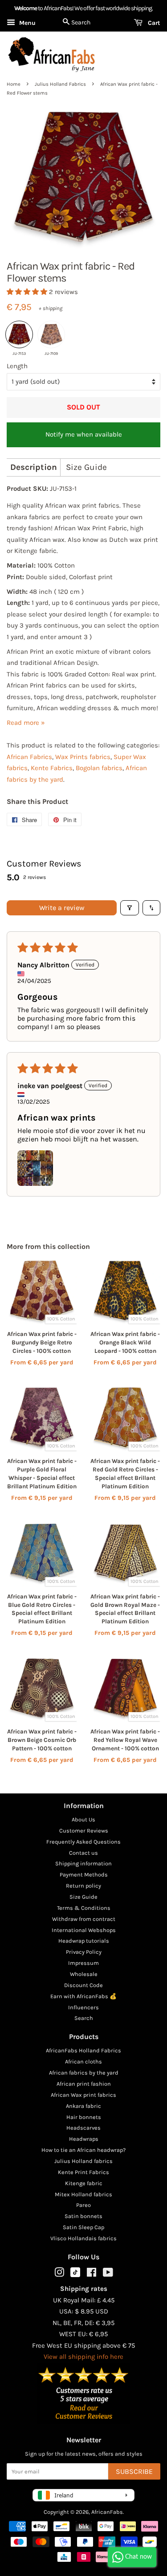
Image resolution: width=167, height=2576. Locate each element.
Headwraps (84, 2139)
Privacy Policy (84, 1952)
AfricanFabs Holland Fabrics (83, 2050)
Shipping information (83, 1863)
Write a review (62, 908)
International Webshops (84, 1930)
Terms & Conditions (84, 1908)
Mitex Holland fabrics (83, 2194)
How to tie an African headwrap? (83, 2150)
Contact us (83, 1853)
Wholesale (84, 1974)
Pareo (83, 2205)
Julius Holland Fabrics (60, 84)
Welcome (26, 8)
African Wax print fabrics (83, 2095)
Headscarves (83, 2128)
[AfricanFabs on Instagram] (59, 2274)
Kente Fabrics (52, 768)
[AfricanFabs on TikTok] (75, 2275)
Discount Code (83, 1985)
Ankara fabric (83, 2106)
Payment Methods (84, 1874)
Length (17, 366)
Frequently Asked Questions (83, 1842)
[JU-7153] (19, 334)
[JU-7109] (51, 334)
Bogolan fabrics (99, 768)
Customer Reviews (84, 1831)
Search (84, 2018)
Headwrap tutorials (84, 1941)
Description (34, 467)
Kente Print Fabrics (83, 2172)
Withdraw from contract (84, 1919)
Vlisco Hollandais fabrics (83, 2238)
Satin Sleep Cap (83, 2227)
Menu (26, 23)
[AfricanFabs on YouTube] (108, 2274)
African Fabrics (29, 757)
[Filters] (130, 908)
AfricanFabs (107, 2512)
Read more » (26, 723)
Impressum (83, 1963)
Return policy (83, 1886)
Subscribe (134, 2471)
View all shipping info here (83, 2357)
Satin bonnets (83, 2216)
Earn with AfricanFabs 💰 (83, 1996)
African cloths (83, 2061)
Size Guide (86, 467)
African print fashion (84, 2084)
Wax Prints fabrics (83, 757)
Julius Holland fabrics (83, 2161)
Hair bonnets (84, 2117)
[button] (28, 292)
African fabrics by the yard (84, 2073)
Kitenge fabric (84, 2183)
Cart (153, 23)
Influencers (83, 2007)
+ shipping (51, 308)
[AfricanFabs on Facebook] (92, 2274)
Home (14, 84)
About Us (83, 1819)
